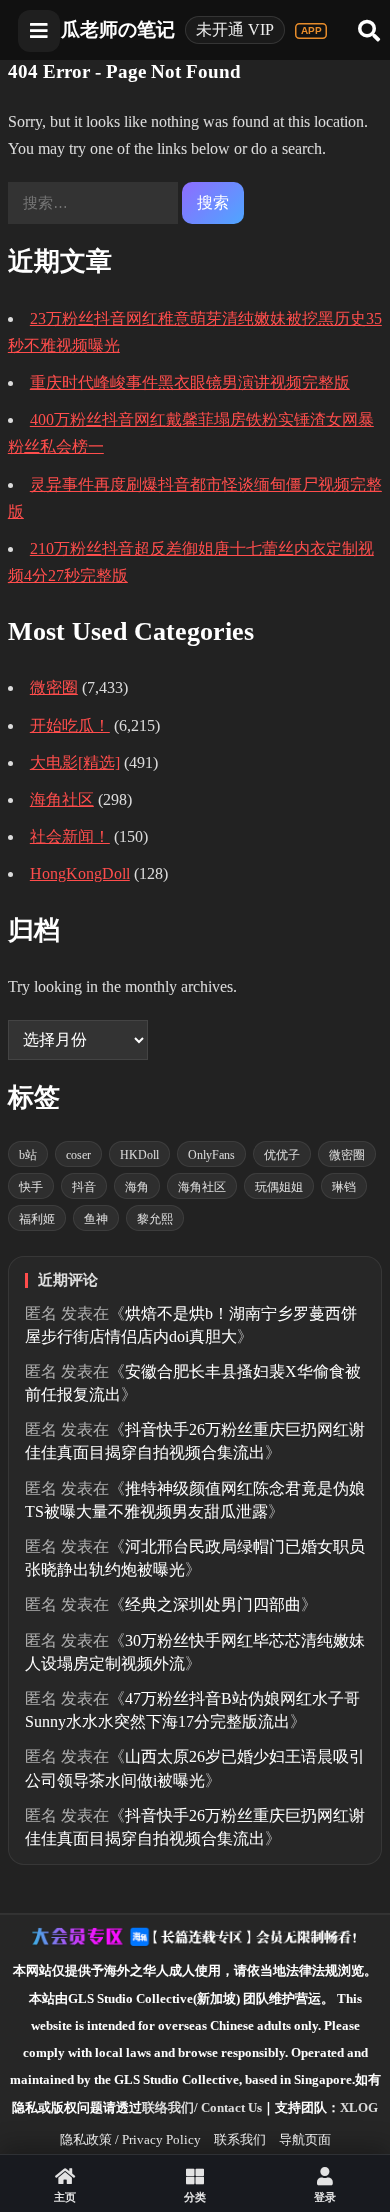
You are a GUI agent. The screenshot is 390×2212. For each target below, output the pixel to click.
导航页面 (305, 2139)
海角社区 (62, 799)
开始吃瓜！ (70, 725)
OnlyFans (211, 1155)
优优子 (282, 1155)
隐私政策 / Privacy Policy (130, 2139)
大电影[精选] (75, 762)
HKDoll (139, 1155)
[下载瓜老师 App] (311, 31)
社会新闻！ (70, 836)
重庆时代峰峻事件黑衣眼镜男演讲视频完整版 (190, 382)
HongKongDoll (80, 873)
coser (78, 1155)
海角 (137, 1187)
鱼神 (96, 1219)
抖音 (84, 1187)
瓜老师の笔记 (118, 29)
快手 (31, 1187)
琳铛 (344, 1187)
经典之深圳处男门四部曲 (213, 1604)
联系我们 (240, 2139)
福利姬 (37, 1219)
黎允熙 (155, 1219)
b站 (28, 1155)
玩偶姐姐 (279, 1187)
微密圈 (54, 687)
